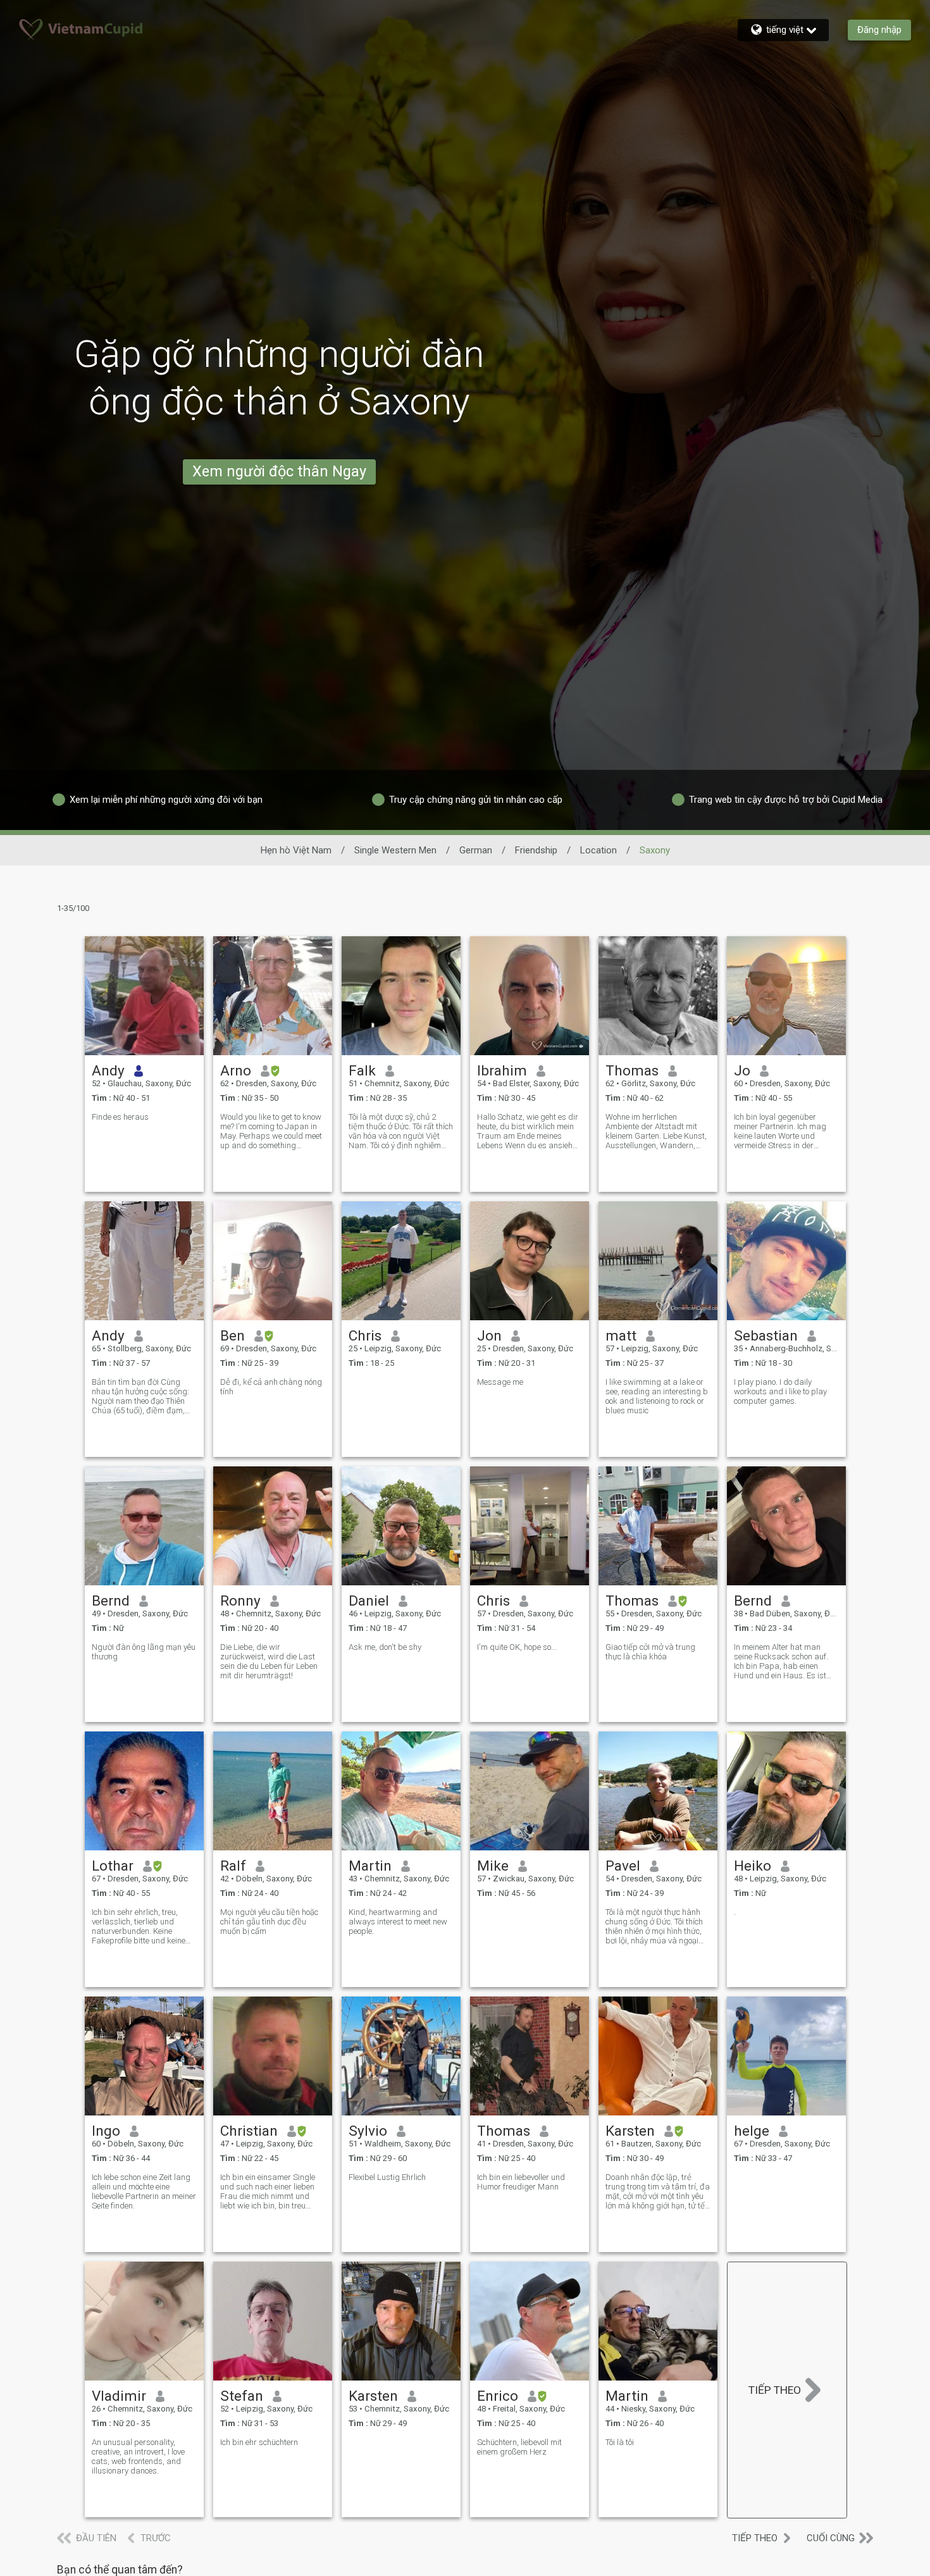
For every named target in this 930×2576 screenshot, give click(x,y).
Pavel (623, 1866)
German (476, 850)
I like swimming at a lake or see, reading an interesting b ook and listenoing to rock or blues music (657, 1396)
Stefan (242, 2396)
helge (752, 2131)
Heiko (753, 1866)
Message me (500, 1382)
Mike (493, 1866)
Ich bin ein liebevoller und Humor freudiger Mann (521, 2182)
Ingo (106, 2131)
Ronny (240, 1601)
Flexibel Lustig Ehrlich (387, 2177)
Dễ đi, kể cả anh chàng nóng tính (271, 1387)
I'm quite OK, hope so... (517, 1647)
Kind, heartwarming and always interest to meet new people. (398, 1922)
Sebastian (766, 1335)
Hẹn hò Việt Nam (296, 850)
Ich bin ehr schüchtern (259, 2442)
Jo (742, 1070)
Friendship (536, 850)
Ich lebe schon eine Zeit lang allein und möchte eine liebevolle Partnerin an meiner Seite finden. (144, 2191)
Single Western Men (395, 850)
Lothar (113, 1866)
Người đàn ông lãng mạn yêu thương (144, 1652)
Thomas (632, 1070)
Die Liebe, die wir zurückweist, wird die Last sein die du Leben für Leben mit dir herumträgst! (269, 1661)
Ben (232, 1335)
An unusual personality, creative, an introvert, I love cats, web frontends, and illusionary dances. (138, 2456)
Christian (249, 2131)
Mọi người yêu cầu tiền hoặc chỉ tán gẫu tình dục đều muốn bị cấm (269, 1922)
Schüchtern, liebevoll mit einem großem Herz (519, 2447)
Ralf (233, 1866)
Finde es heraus (120, 1117)
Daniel (369, 1601)
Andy (108, 1070)
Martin (370, 1866)
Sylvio (368, 2131)
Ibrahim (502, 1070)
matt (621, 1335)
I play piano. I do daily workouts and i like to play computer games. (780, 1391)
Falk (362, 1070)
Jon (489, 1335)
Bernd (111, 1601)
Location (598, 850)
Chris (365, 1335)
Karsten (630, 2131)
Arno (236, 1070)
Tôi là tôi (620, 2442)
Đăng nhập (879, 30)
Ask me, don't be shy (385, 1647)
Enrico (498, 2396)
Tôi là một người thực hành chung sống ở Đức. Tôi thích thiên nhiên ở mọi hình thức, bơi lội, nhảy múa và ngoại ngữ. (654, 1926)
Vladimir (119, 2396)
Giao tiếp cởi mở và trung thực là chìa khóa (650, 1652)
